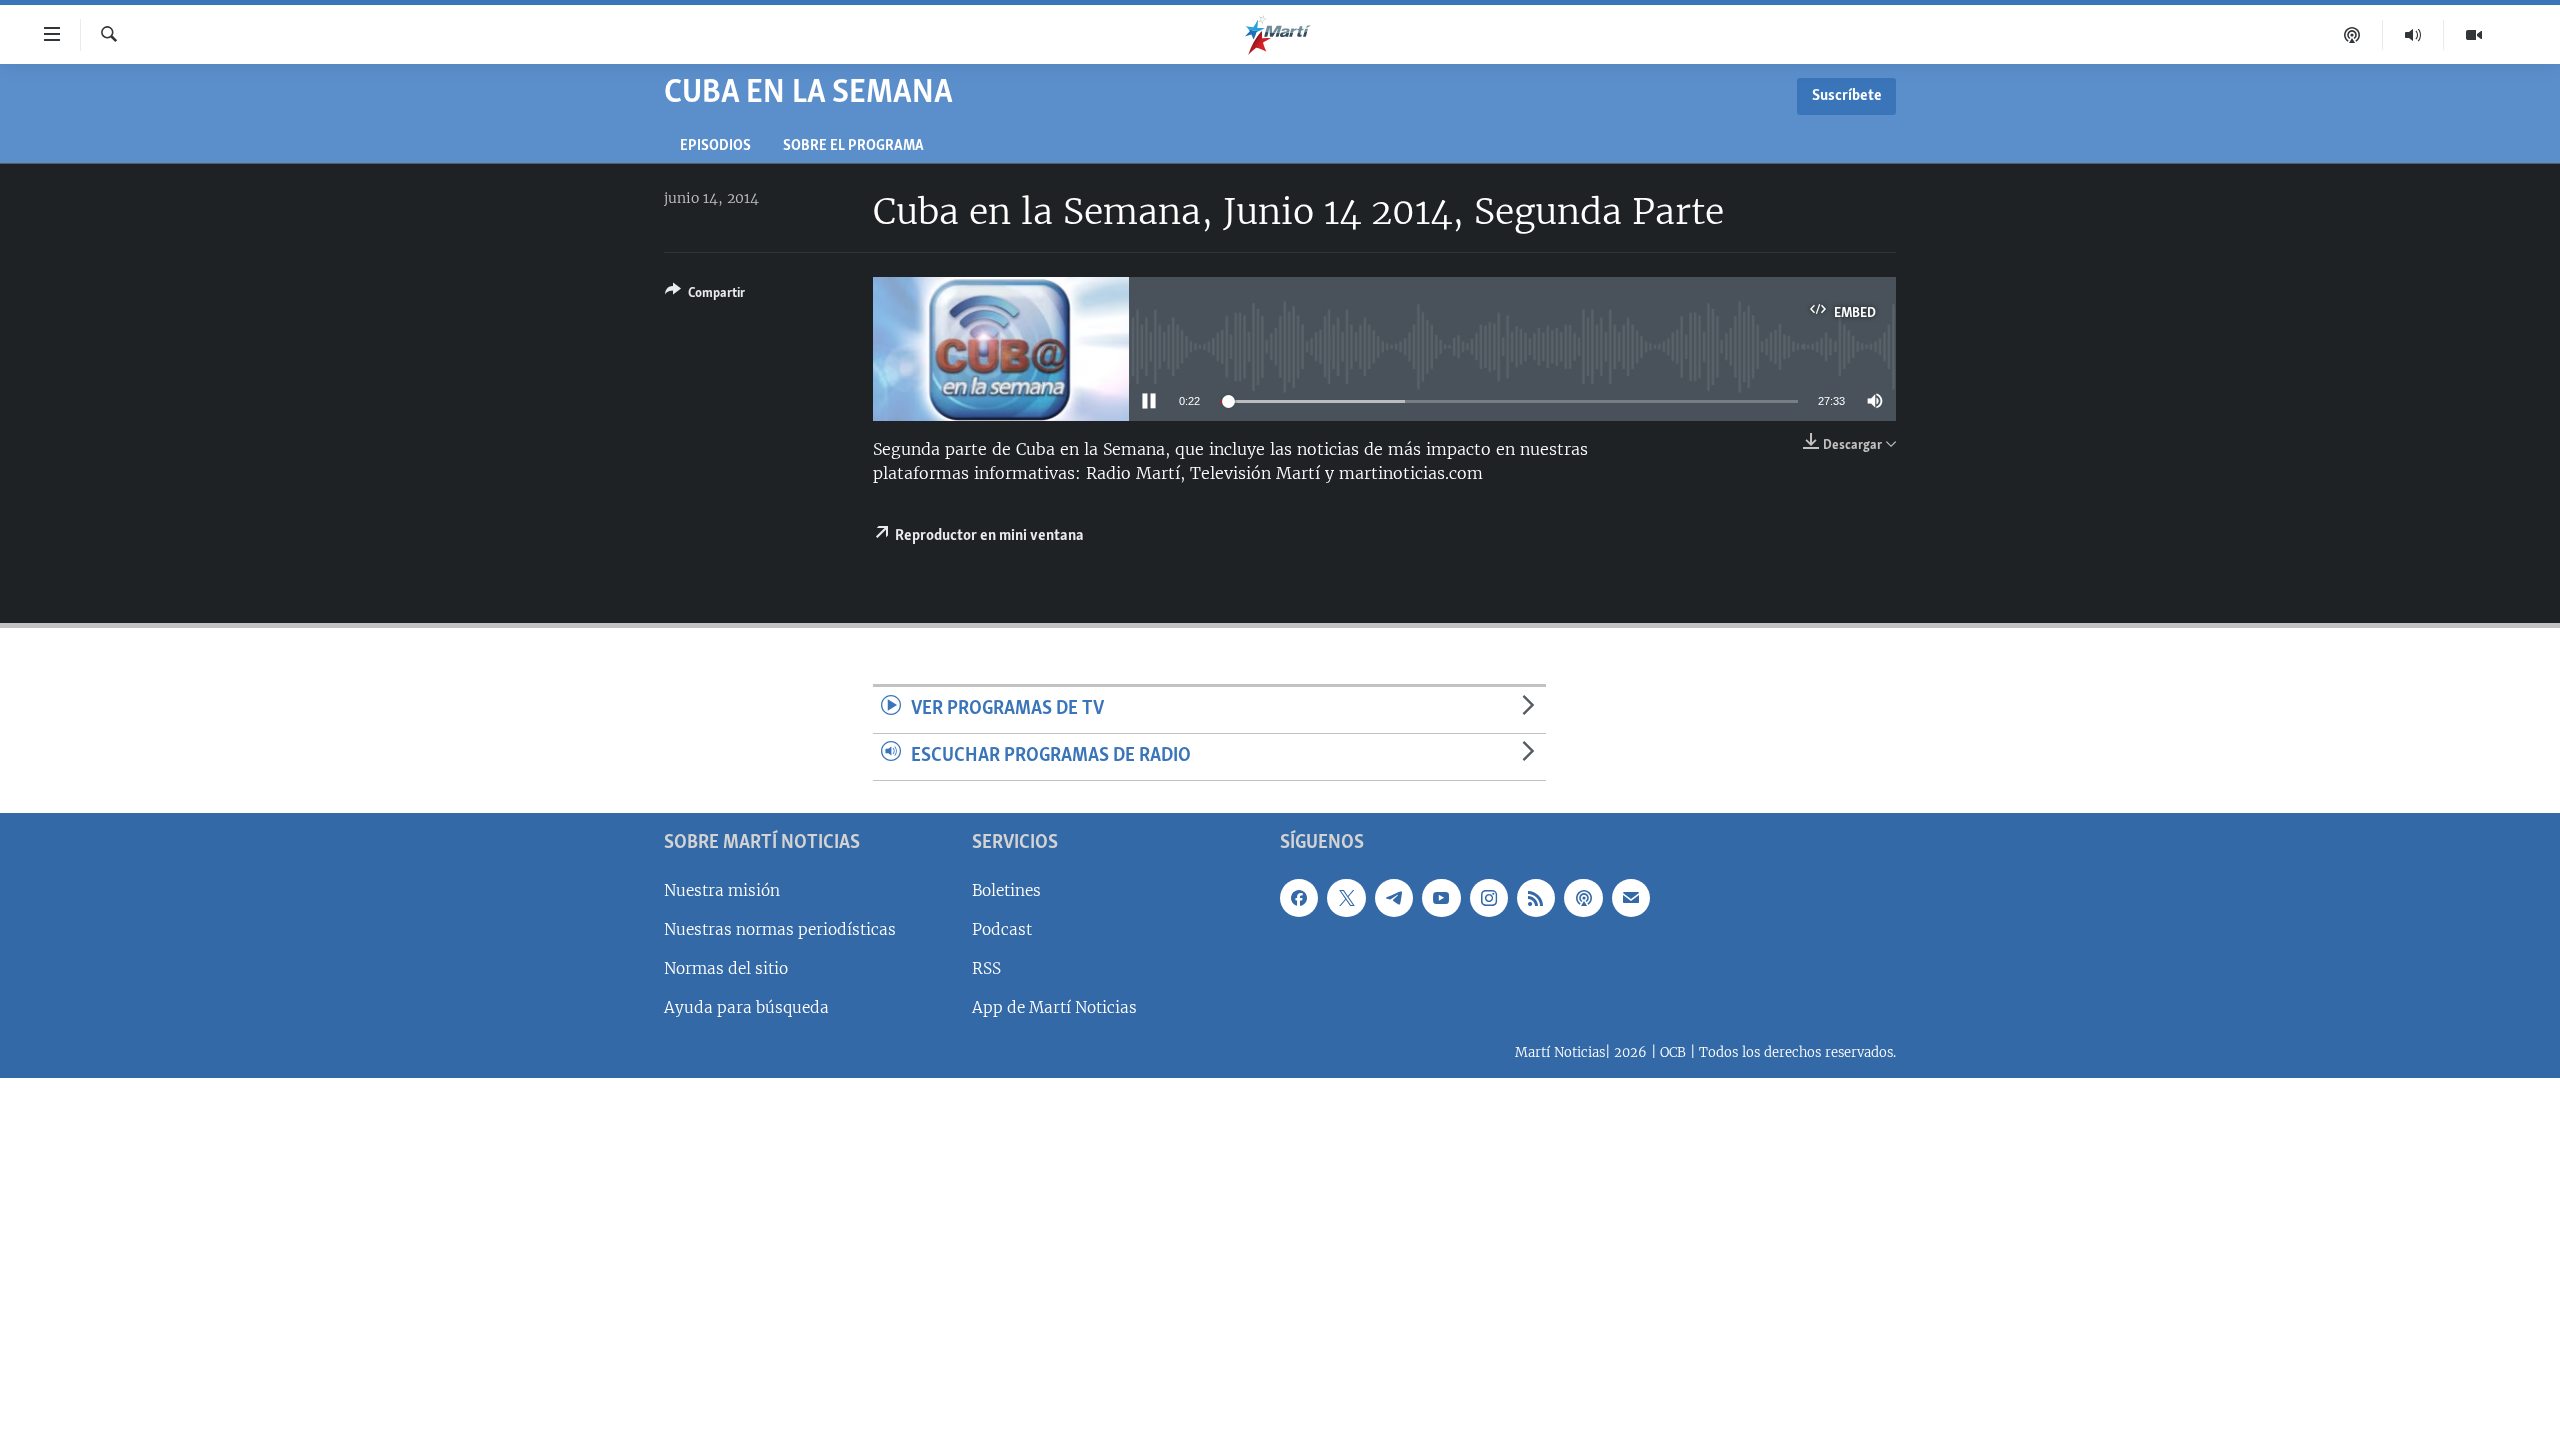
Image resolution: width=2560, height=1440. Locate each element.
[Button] (705, 296)
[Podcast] (2352, 35)
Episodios (715, 146)
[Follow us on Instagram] (1489, 897)
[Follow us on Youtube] (1441, 897)
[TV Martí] (2474, 35)
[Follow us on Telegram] (1394, 897)
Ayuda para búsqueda (746, 1007)
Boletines (1006, 889)
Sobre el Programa (853, 146)
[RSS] (1536, 897)
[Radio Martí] (2413, 35)
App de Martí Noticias (1054, 1007)
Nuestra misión (722, 889)
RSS (986, 967)
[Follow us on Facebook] (1299, 897)
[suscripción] (1631, 897)
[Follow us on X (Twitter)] (1346, 897)
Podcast (1002, 928)
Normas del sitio (726, 967)
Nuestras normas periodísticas (780, 928)
